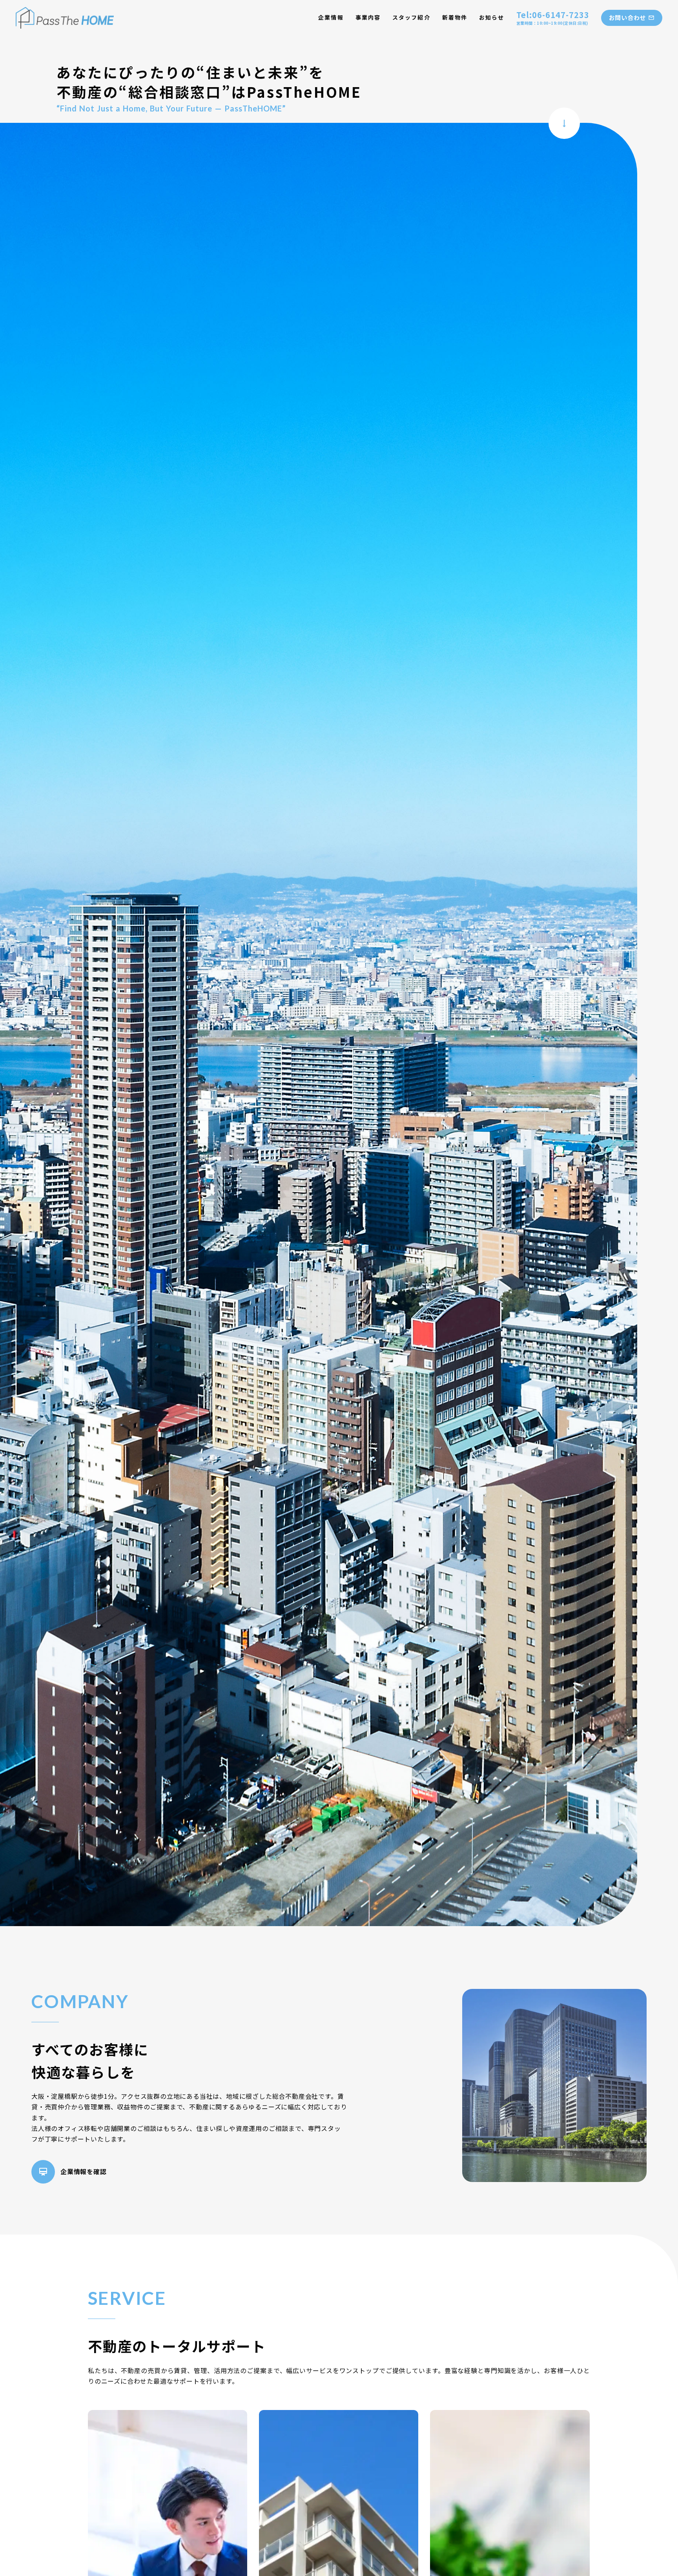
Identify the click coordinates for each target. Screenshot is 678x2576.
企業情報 (331, 17)
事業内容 (368, 17)
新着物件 (455, 17)
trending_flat (564, 123)
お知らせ (492, 17)
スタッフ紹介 (411, 17)
